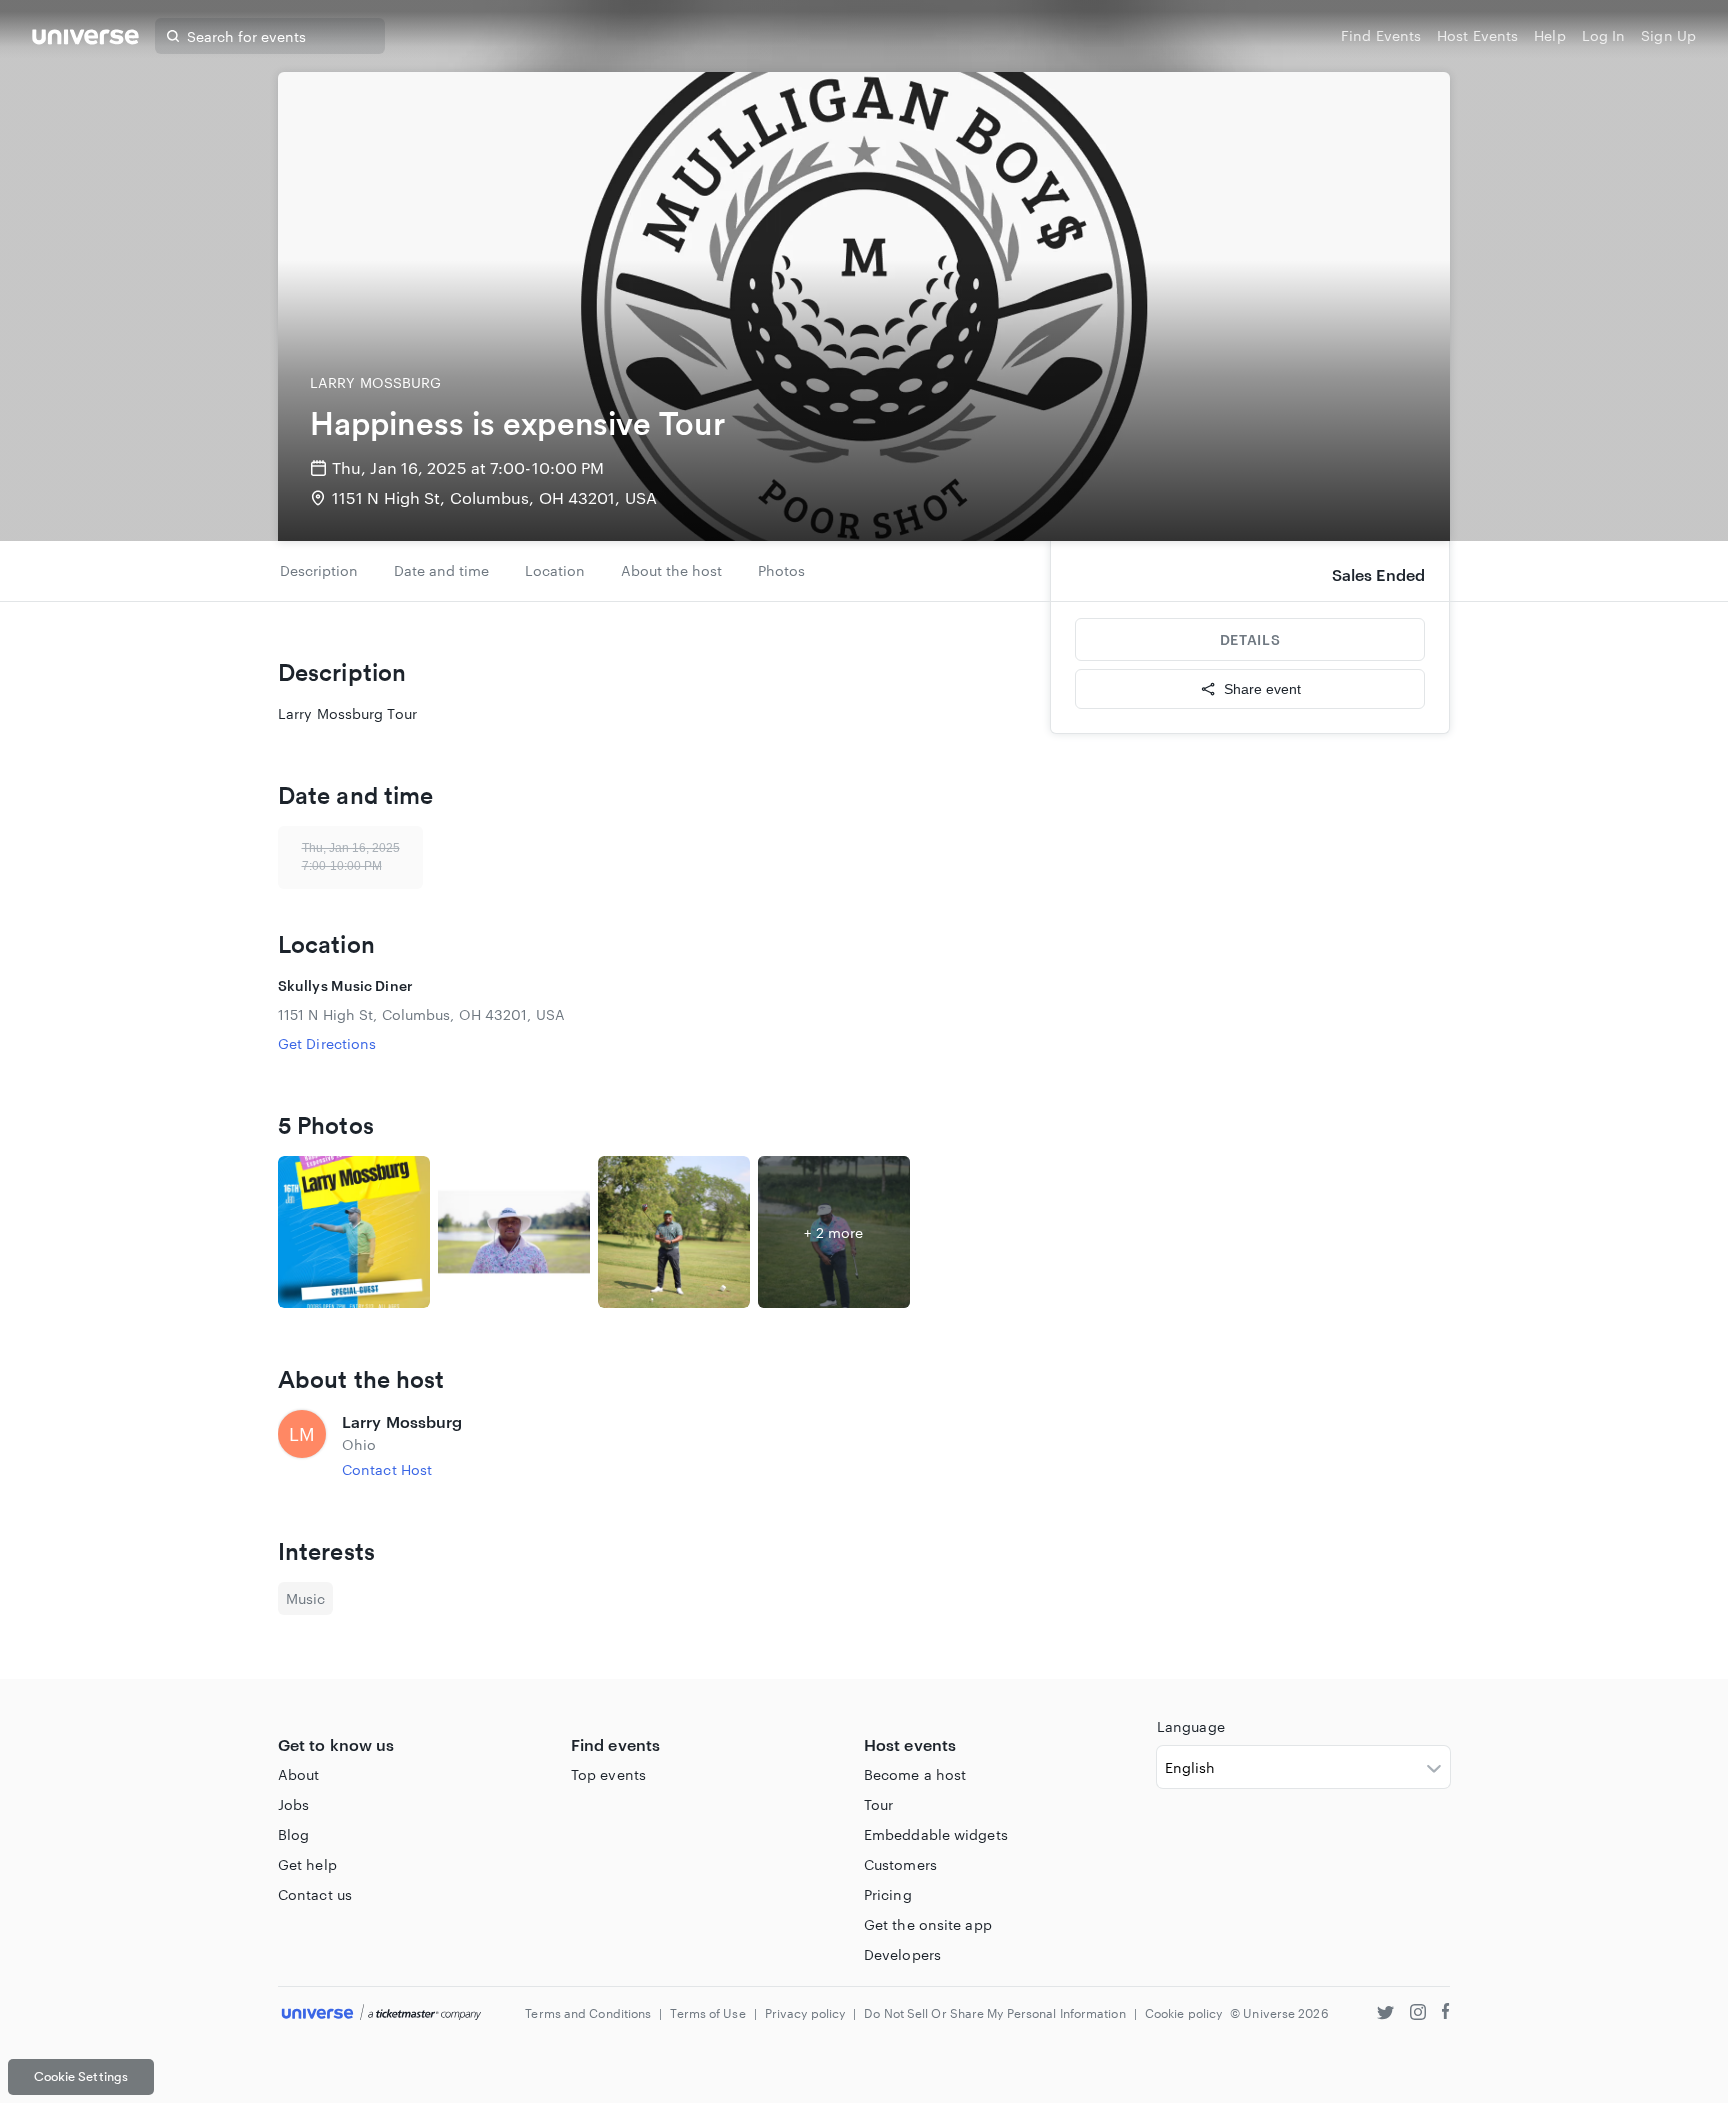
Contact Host (387, 1469)
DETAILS (1250, 639)
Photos (781, 570)
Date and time (441, 570)
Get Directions (327, 1043)
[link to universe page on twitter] (1385, 2014)
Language (1191, 1726)
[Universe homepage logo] (85, 39)
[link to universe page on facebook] (1446, 2014)
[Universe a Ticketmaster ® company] (381, 2013)
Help (1549, 35)
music (305, 1598)
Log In (1604, 35)
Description (319, 570)
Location (555, 570)
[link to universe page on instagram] (1418, 2014)
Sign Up (1668, 35)
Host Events (1477, 35)
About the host (671, 570)
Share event (1262, 689)
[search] (173, 36)
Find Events (1381, 35)
